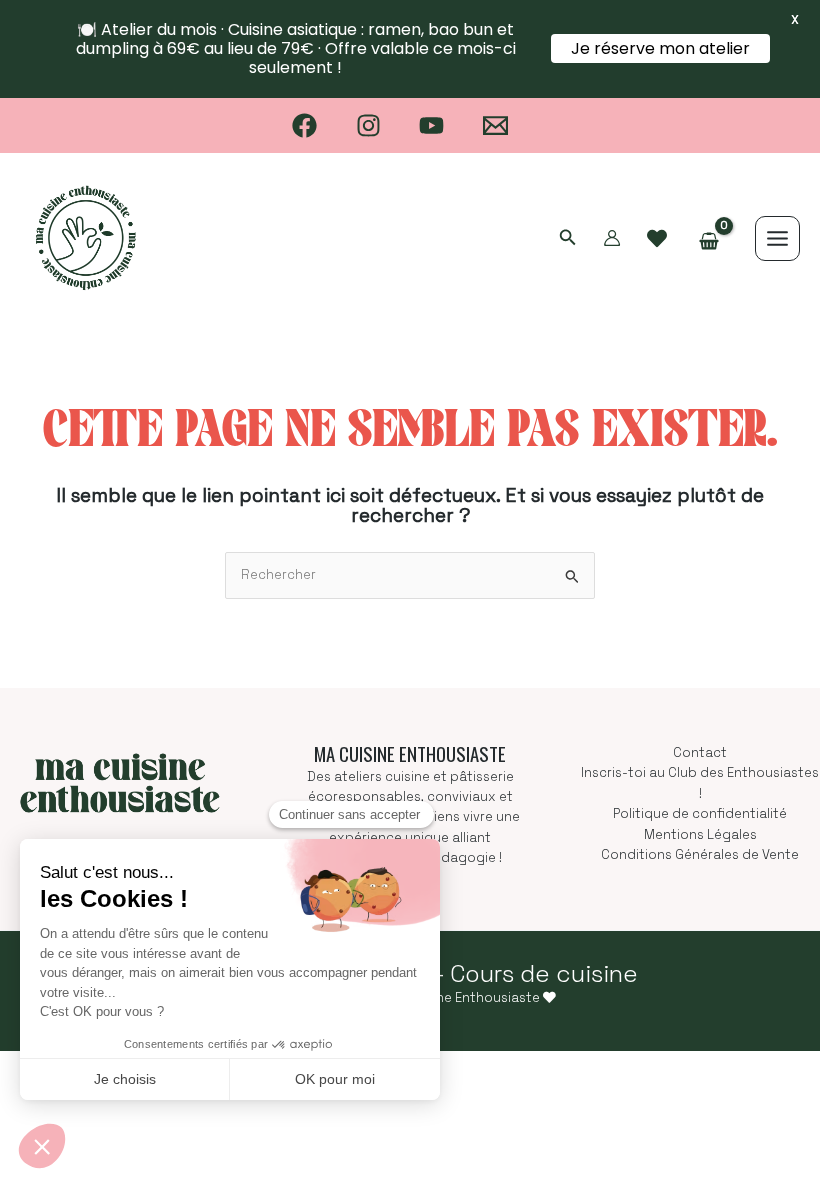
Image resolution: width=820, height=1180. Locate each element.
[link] (657, 239)
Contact (700, 752)
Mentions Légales (700, 834)
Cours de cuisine (544, 973)
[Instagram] (368, 125)
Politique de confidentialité (700, 813)
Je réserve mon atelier (660, 48)
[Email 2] (495, 125)
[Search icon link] (568, 239)
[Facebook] (304, 125)
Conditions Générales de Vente (700, 854)
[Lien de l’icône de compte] (612, 238)
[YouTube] (432, 125)
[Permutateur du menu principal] (777, 238)
